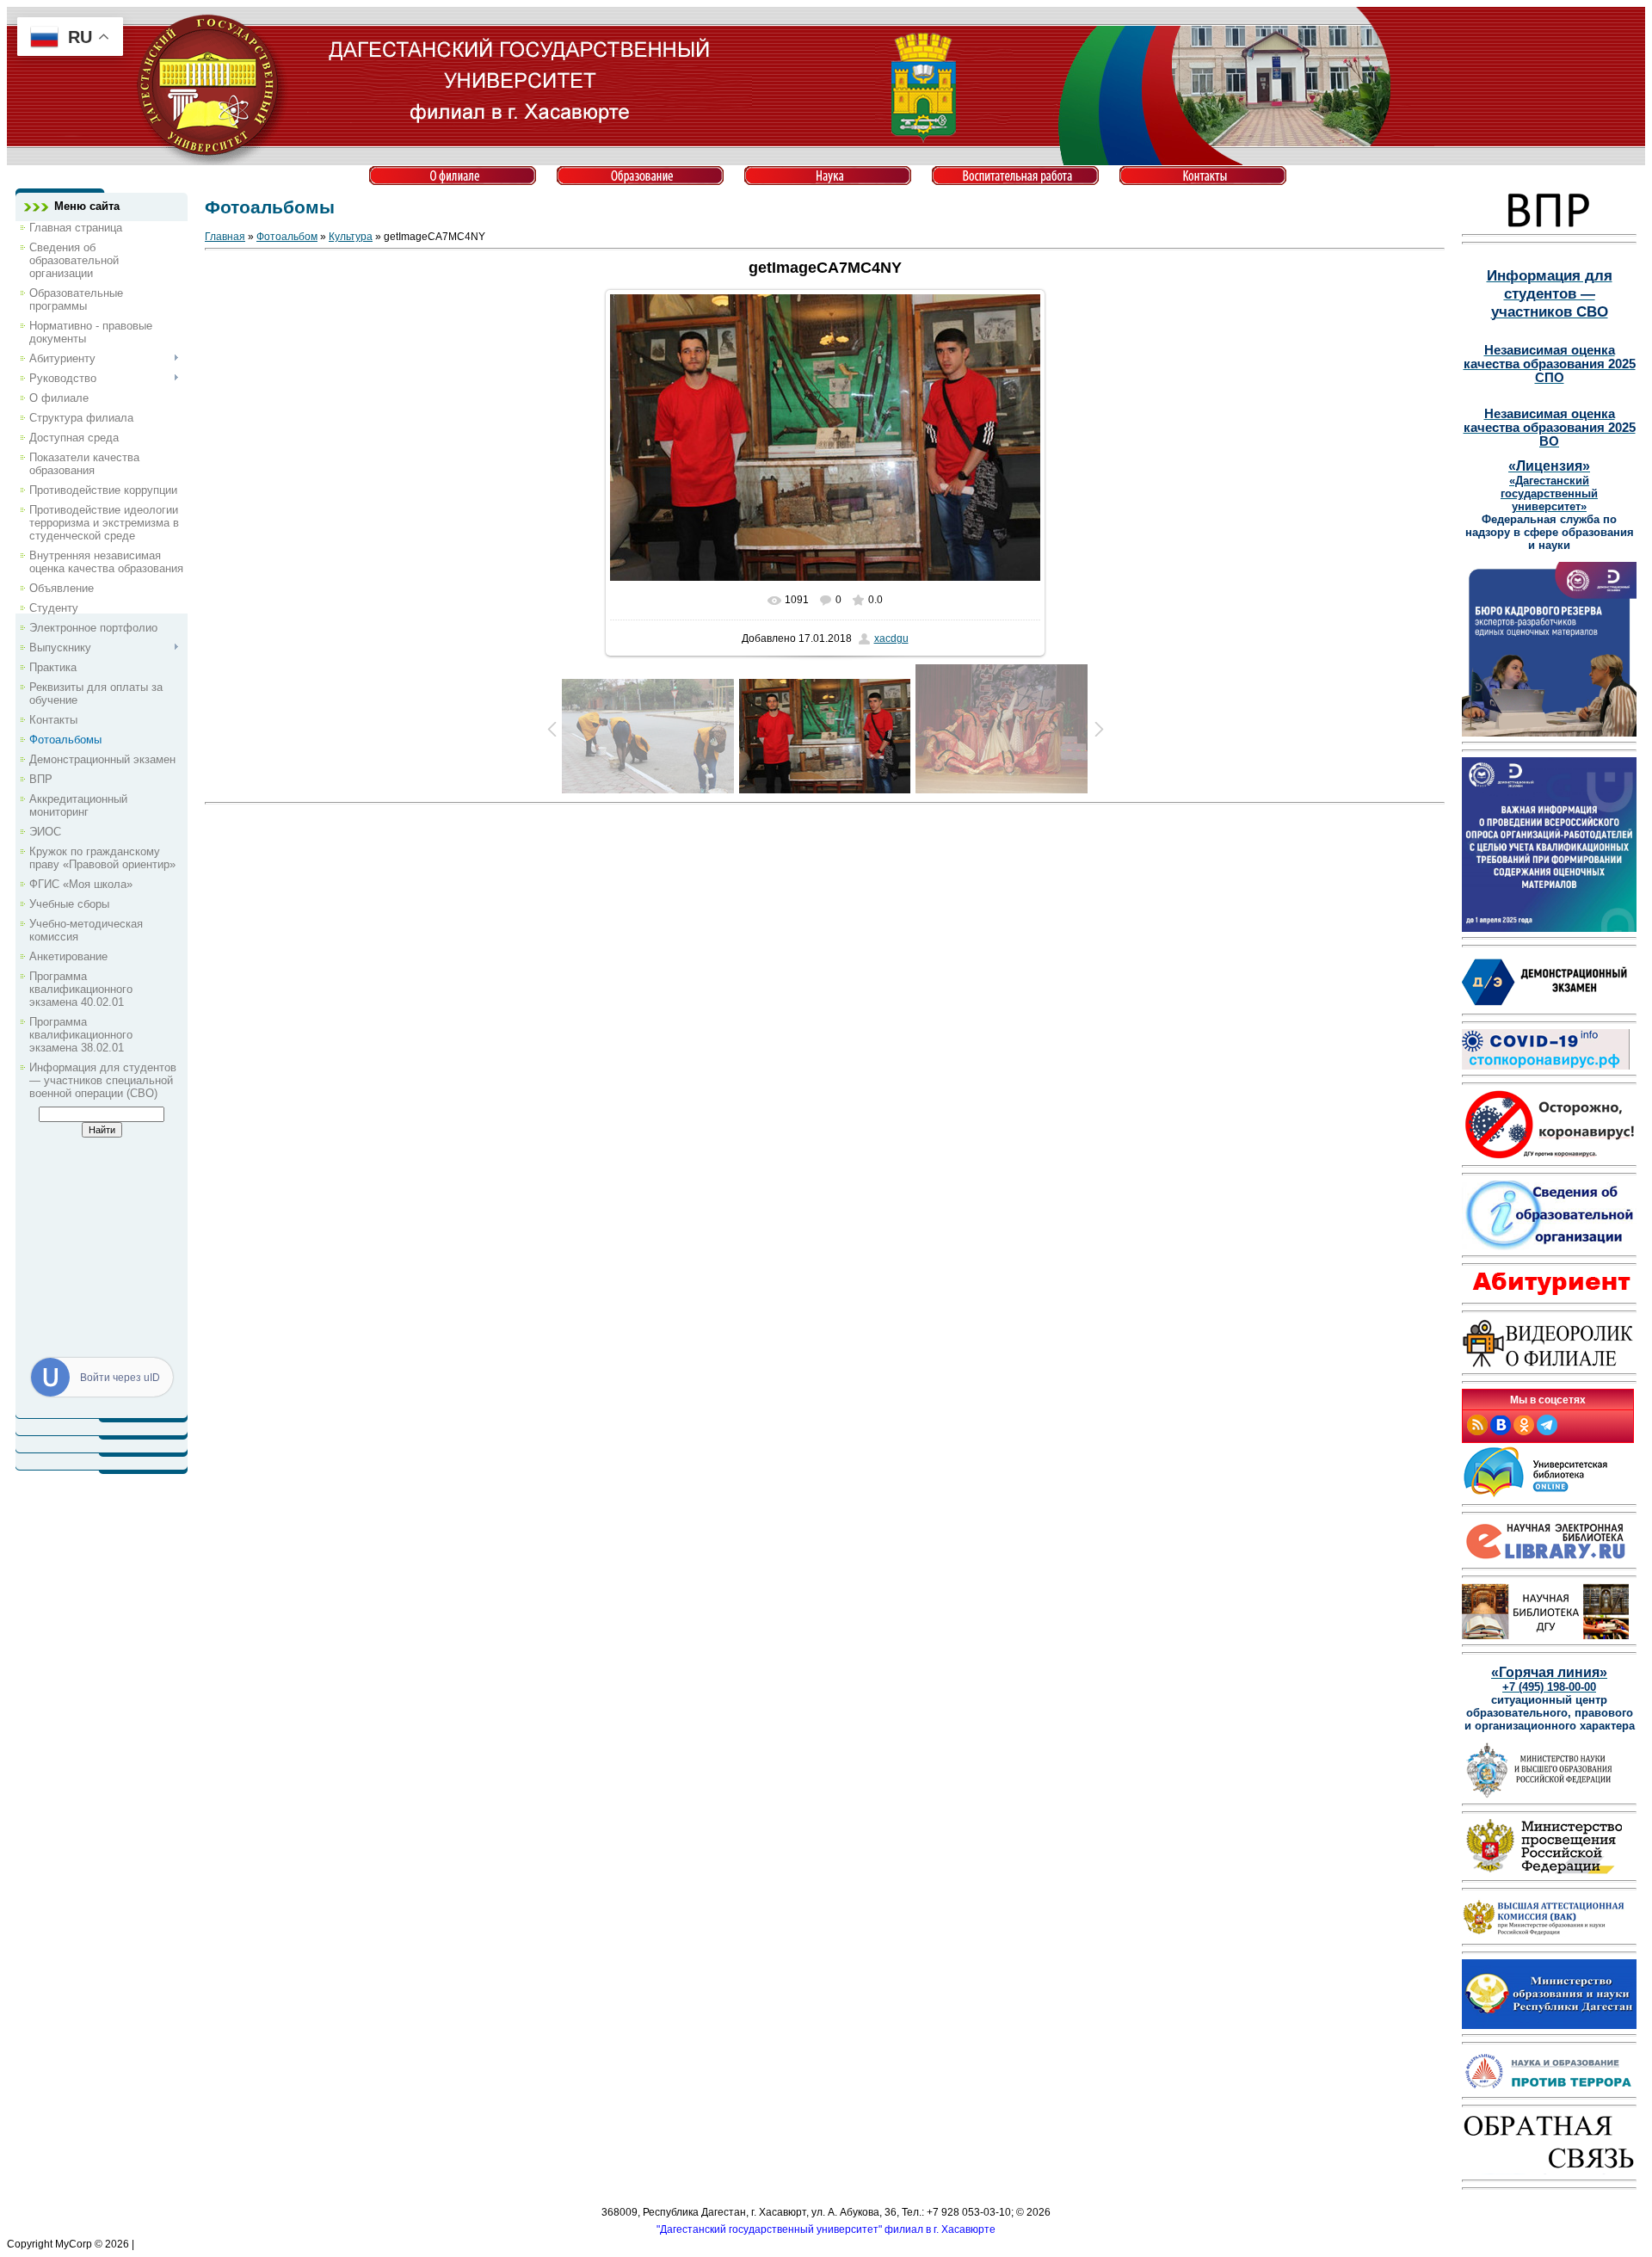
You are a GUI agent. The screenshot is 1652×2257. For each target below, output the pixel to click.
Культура (351, 237)
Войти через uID (120, 1378)
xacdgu (891, 638)
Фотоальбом (287, 237)
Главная (225, 237)
